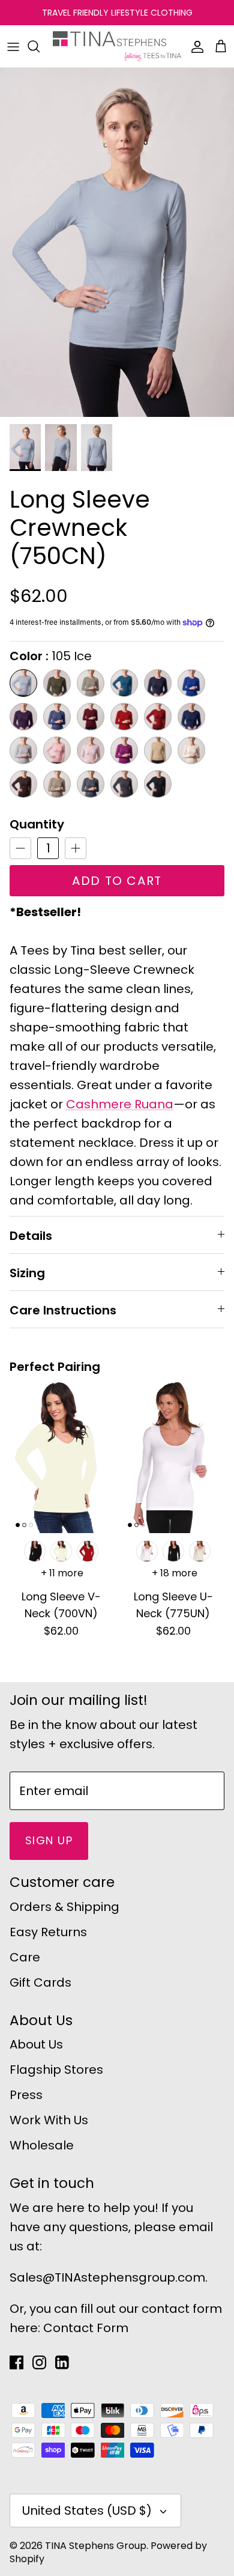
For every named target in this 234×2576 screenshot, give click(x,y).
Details (31, 1236)
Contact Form (86, 2328)
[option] (117, 242)
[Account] (194, 46)
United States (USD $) (87, 2511)
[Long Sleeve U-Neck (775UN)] (173, 1457)
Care (25, 1957)
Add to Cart (117, 881)
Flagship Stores (56, 2070)
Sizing (27, 1273)
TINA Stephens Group (96, 2546)
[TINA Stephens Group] (117, 46)
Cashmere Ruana (120, 1104)
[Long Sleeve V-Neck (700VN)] (61, 1457)
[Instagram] (39, 2362)
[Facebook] (16, 2362)
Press (26, 2095)
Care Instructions (63, 1310)
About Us (36, 2044)
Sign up (49, 1840)
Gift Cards (40, 1982)
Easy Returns (48, 1932)
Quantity (37, 824)
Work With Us (49, 2120)
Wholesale (42, 2145)
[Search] (40, 46)
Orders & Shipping (64, 1907)
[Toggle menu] (13, 46)
